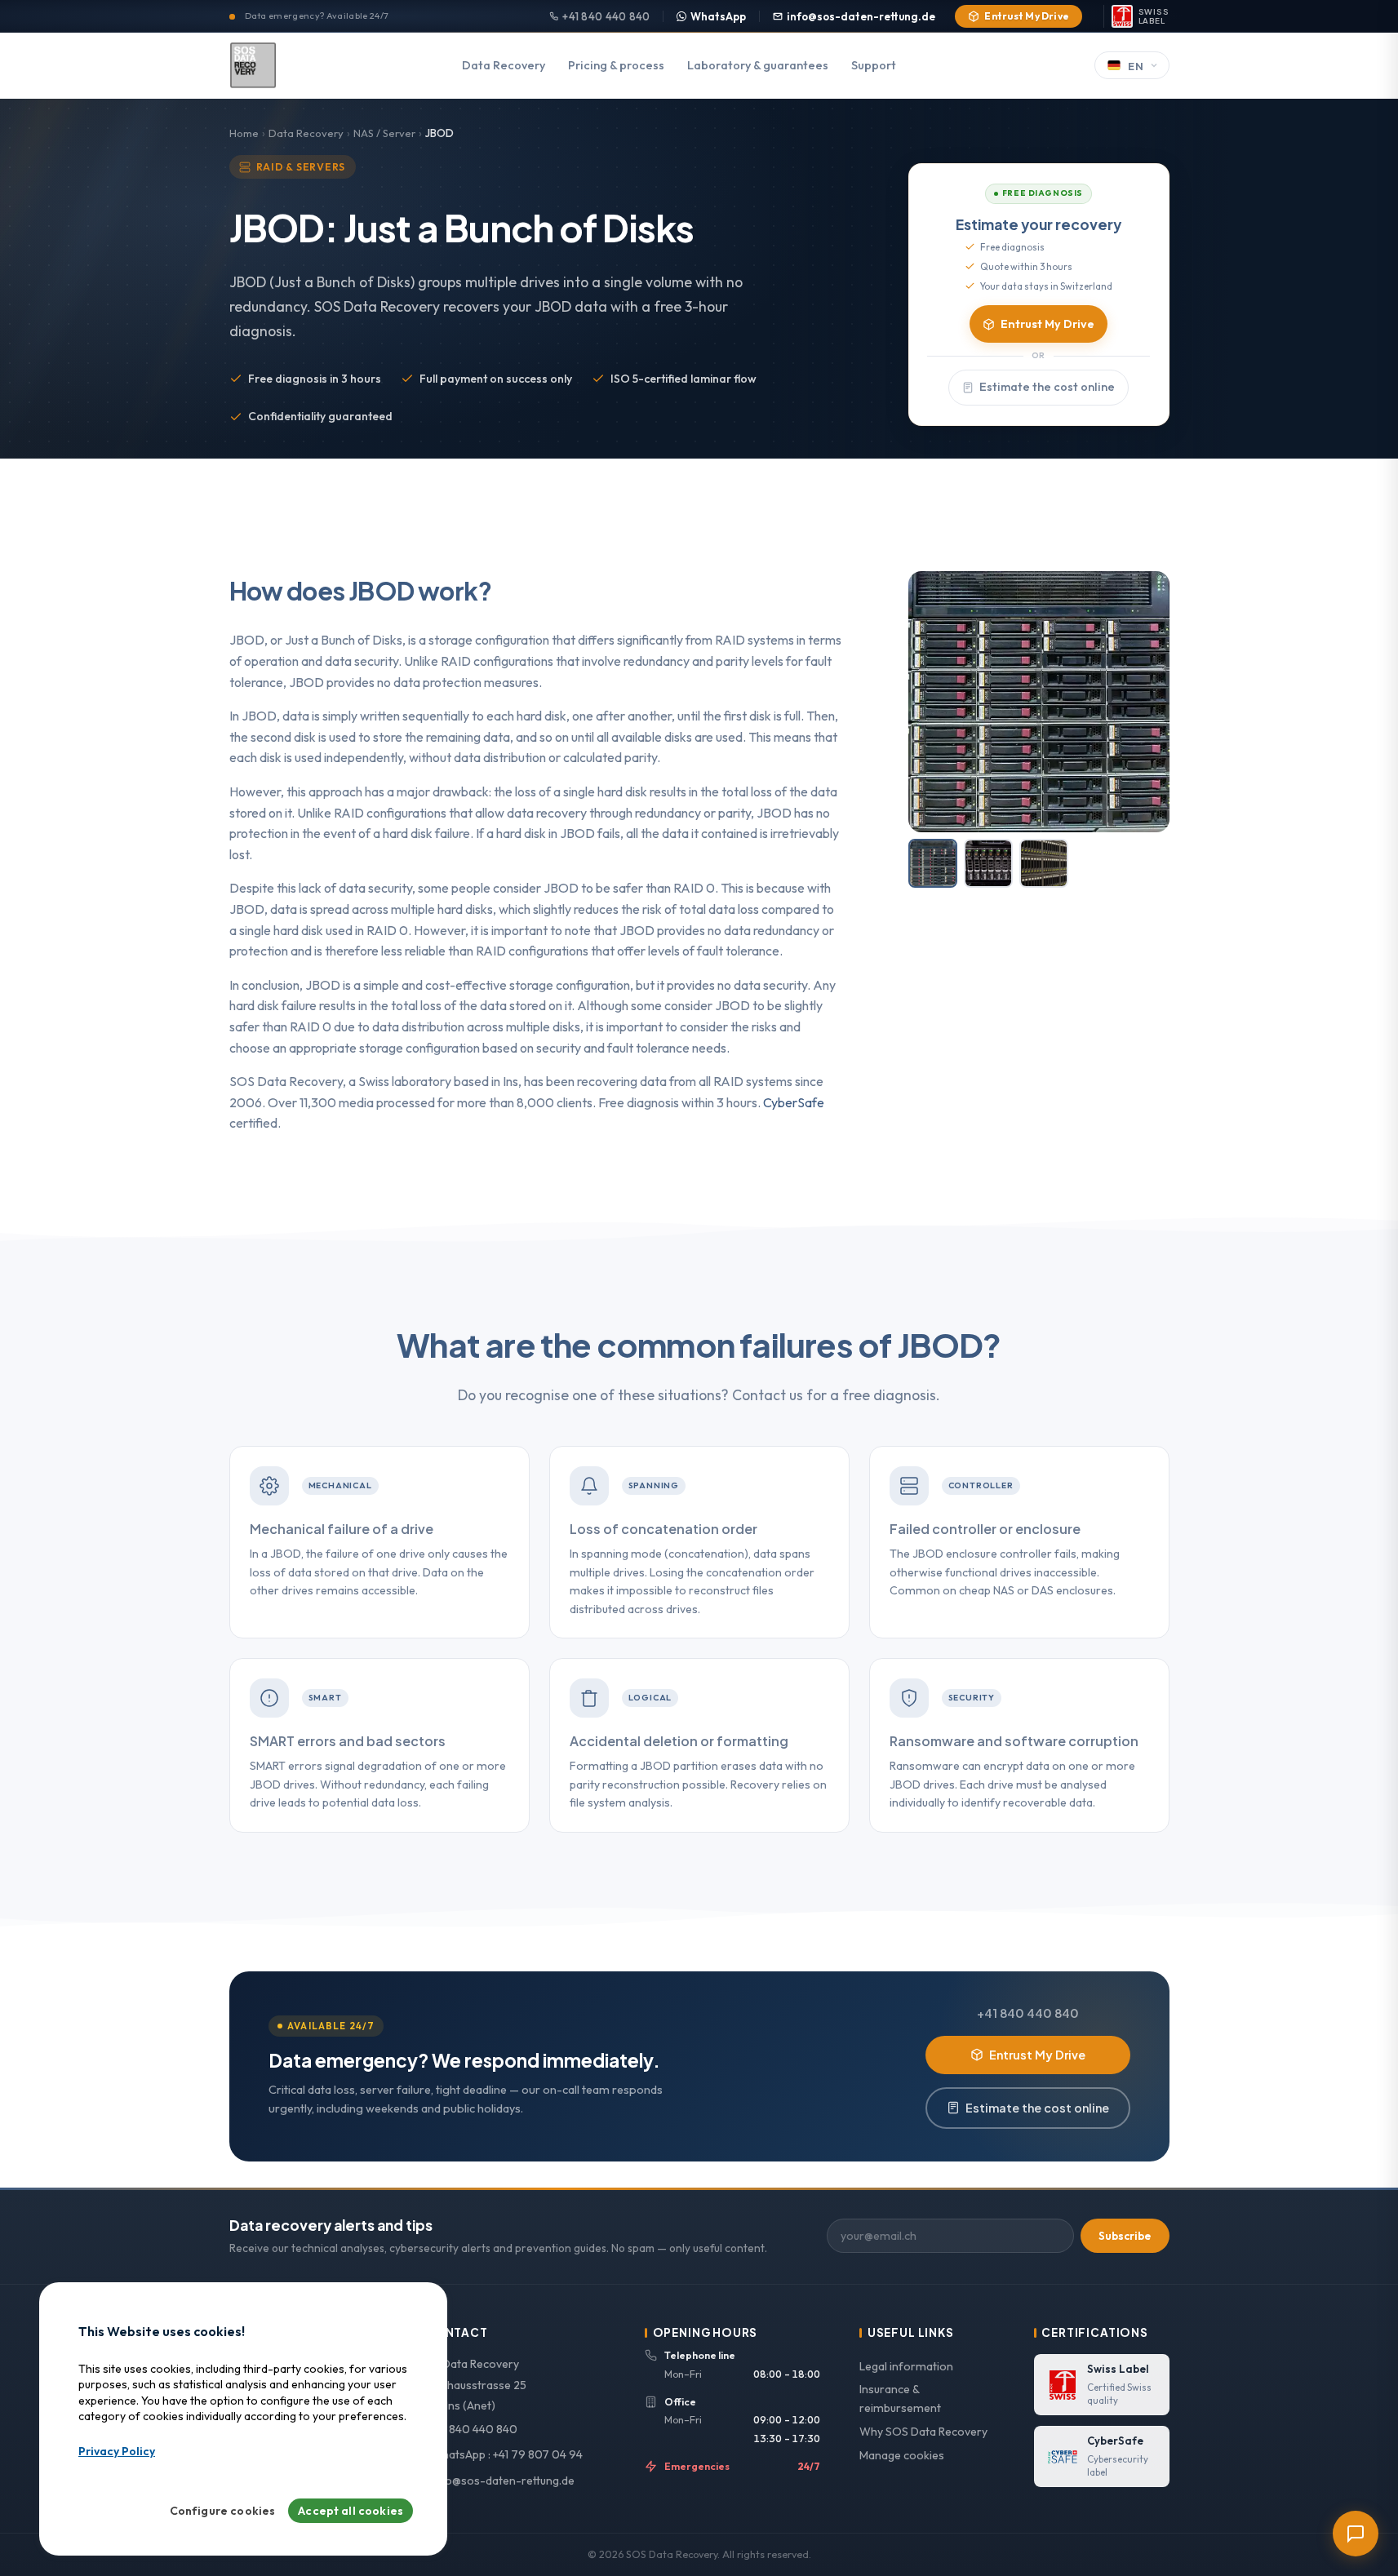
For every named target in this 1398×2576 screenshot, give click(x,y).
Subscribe (1125, 2236)
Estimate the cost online (1047, 387)
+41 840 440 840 (606, 16)
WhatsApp (718, 16)
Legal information (906, 2366)
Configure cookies (223, 2512)
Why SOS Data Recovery (923, 2432)
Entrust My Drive (1027, 16)
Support (874, 65)
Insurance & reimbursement (900, 2399)
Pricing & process (616, 65)
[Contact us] (1356, 2534)
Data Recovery (504, 65)
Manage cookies (902, 2455)
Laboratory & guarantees (758, 65)
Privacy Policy (117, 2452)
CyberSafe (794, 1102)
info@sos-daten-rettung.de (861, 16)
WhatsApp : (506, 2454)
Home (244, 133)
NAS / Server (384, 133)
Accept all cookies (351, 2512)
